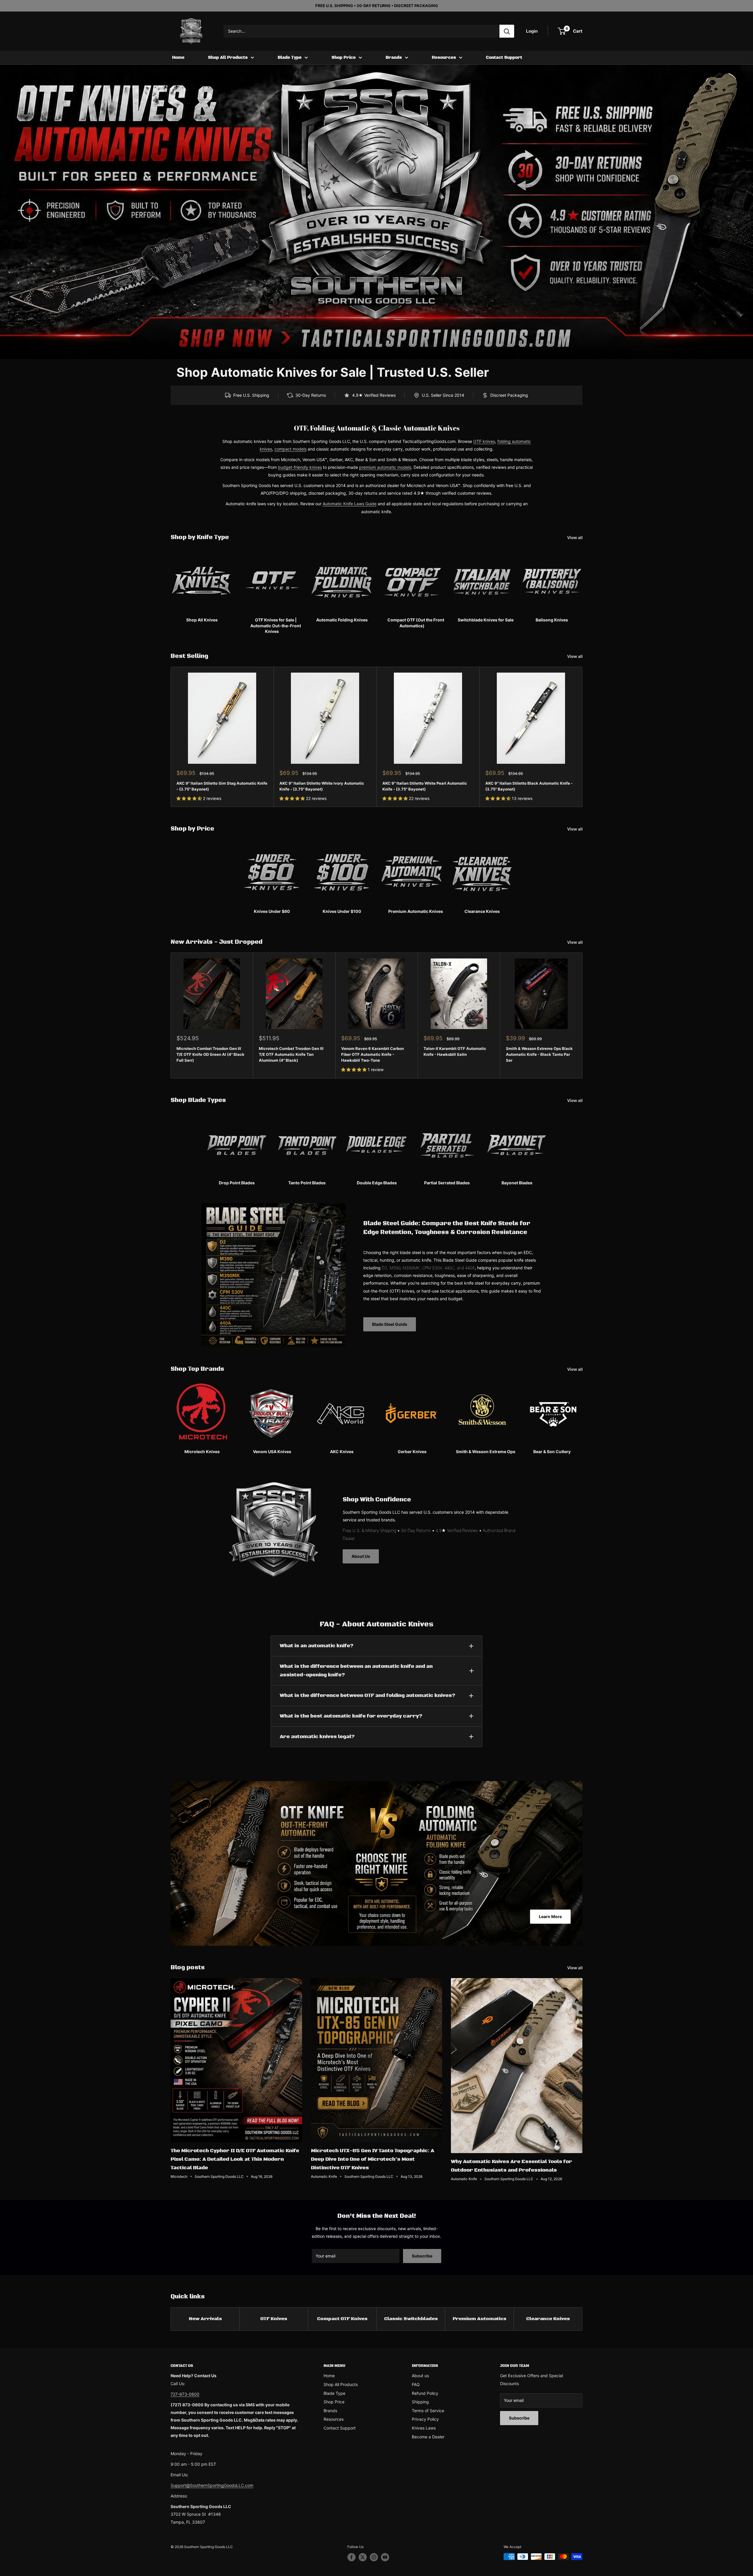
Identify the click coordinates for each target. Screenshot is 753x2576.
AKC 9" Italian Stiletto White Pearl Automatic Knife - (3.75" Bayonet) (425, 786)
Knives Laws (424, 2428)
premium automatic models (385, 467)
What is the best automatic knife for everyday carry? (351, 1716)
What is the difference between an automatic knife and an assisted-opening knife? (356, 1671)
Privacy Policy (425, 2419)
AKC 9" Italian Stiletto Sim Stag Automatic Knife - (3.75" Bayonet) (222, 786)
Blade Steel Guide (390, 1324)
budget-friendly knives (300, 467)
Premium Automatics (479, 2319)
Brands (394, 58)
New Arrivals (205, 2319)
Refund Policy (425, 2393)
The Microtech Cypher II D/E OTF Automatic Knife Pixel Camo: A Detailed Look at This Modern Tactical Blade (235, 2159)
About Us (361, 1556)
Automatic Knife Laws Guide (350, 504)
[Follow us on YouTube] (385, 2557)
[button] (190, 798)
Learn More (550, 1916)
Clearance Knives (548, 2319)
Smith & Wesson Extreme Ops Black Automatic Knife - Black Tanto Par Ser (539, 1054)
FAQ (416, 2384)
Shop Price (344, 58)
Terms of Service (428, 2411)
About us (420, 2376)
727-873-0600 (185, 2394)
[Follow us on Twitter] (363, 2557)
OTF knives (484, 441)
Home (178, 58)
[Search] (507, 31)
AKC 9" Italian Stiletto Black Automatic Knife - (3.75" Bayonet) (529, 786)
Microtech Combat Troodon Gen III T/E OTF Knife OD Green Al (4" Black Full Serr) (210, 1054)
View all (575, 537)
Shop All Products (228, 58)
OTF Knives (274, 2319)
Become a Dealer (428, 2437)
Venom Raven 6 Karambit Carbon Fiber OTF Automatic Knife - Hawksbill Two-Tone (373, 1054)
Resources (444, 58)
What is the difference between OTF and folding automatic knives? (368, 1695)
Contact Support (504, 58)
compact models (290, 449)
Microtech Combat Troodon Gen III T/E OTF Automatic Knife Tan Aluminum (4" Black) (291, 1054)
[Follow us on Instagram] (374, 2557)
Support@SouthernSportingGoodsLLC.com (212, 2485)
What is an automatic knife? (317, 1646)
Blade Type (290, 58)
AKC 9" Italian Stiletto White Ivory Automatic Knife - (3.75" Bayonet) (322, 786)
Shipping (420, 2402)
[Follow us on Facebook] (351, 2557)
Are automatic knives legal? (317, 1737)
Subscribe (422, 2256)
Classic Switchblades (411, 2319)
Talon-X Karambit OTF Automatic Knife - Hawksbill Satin (455, 1051)
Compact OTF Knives (342, 2319)
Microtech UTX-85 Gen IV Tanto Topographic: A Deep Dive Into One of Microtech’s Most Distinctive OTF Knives (373, 2159)
